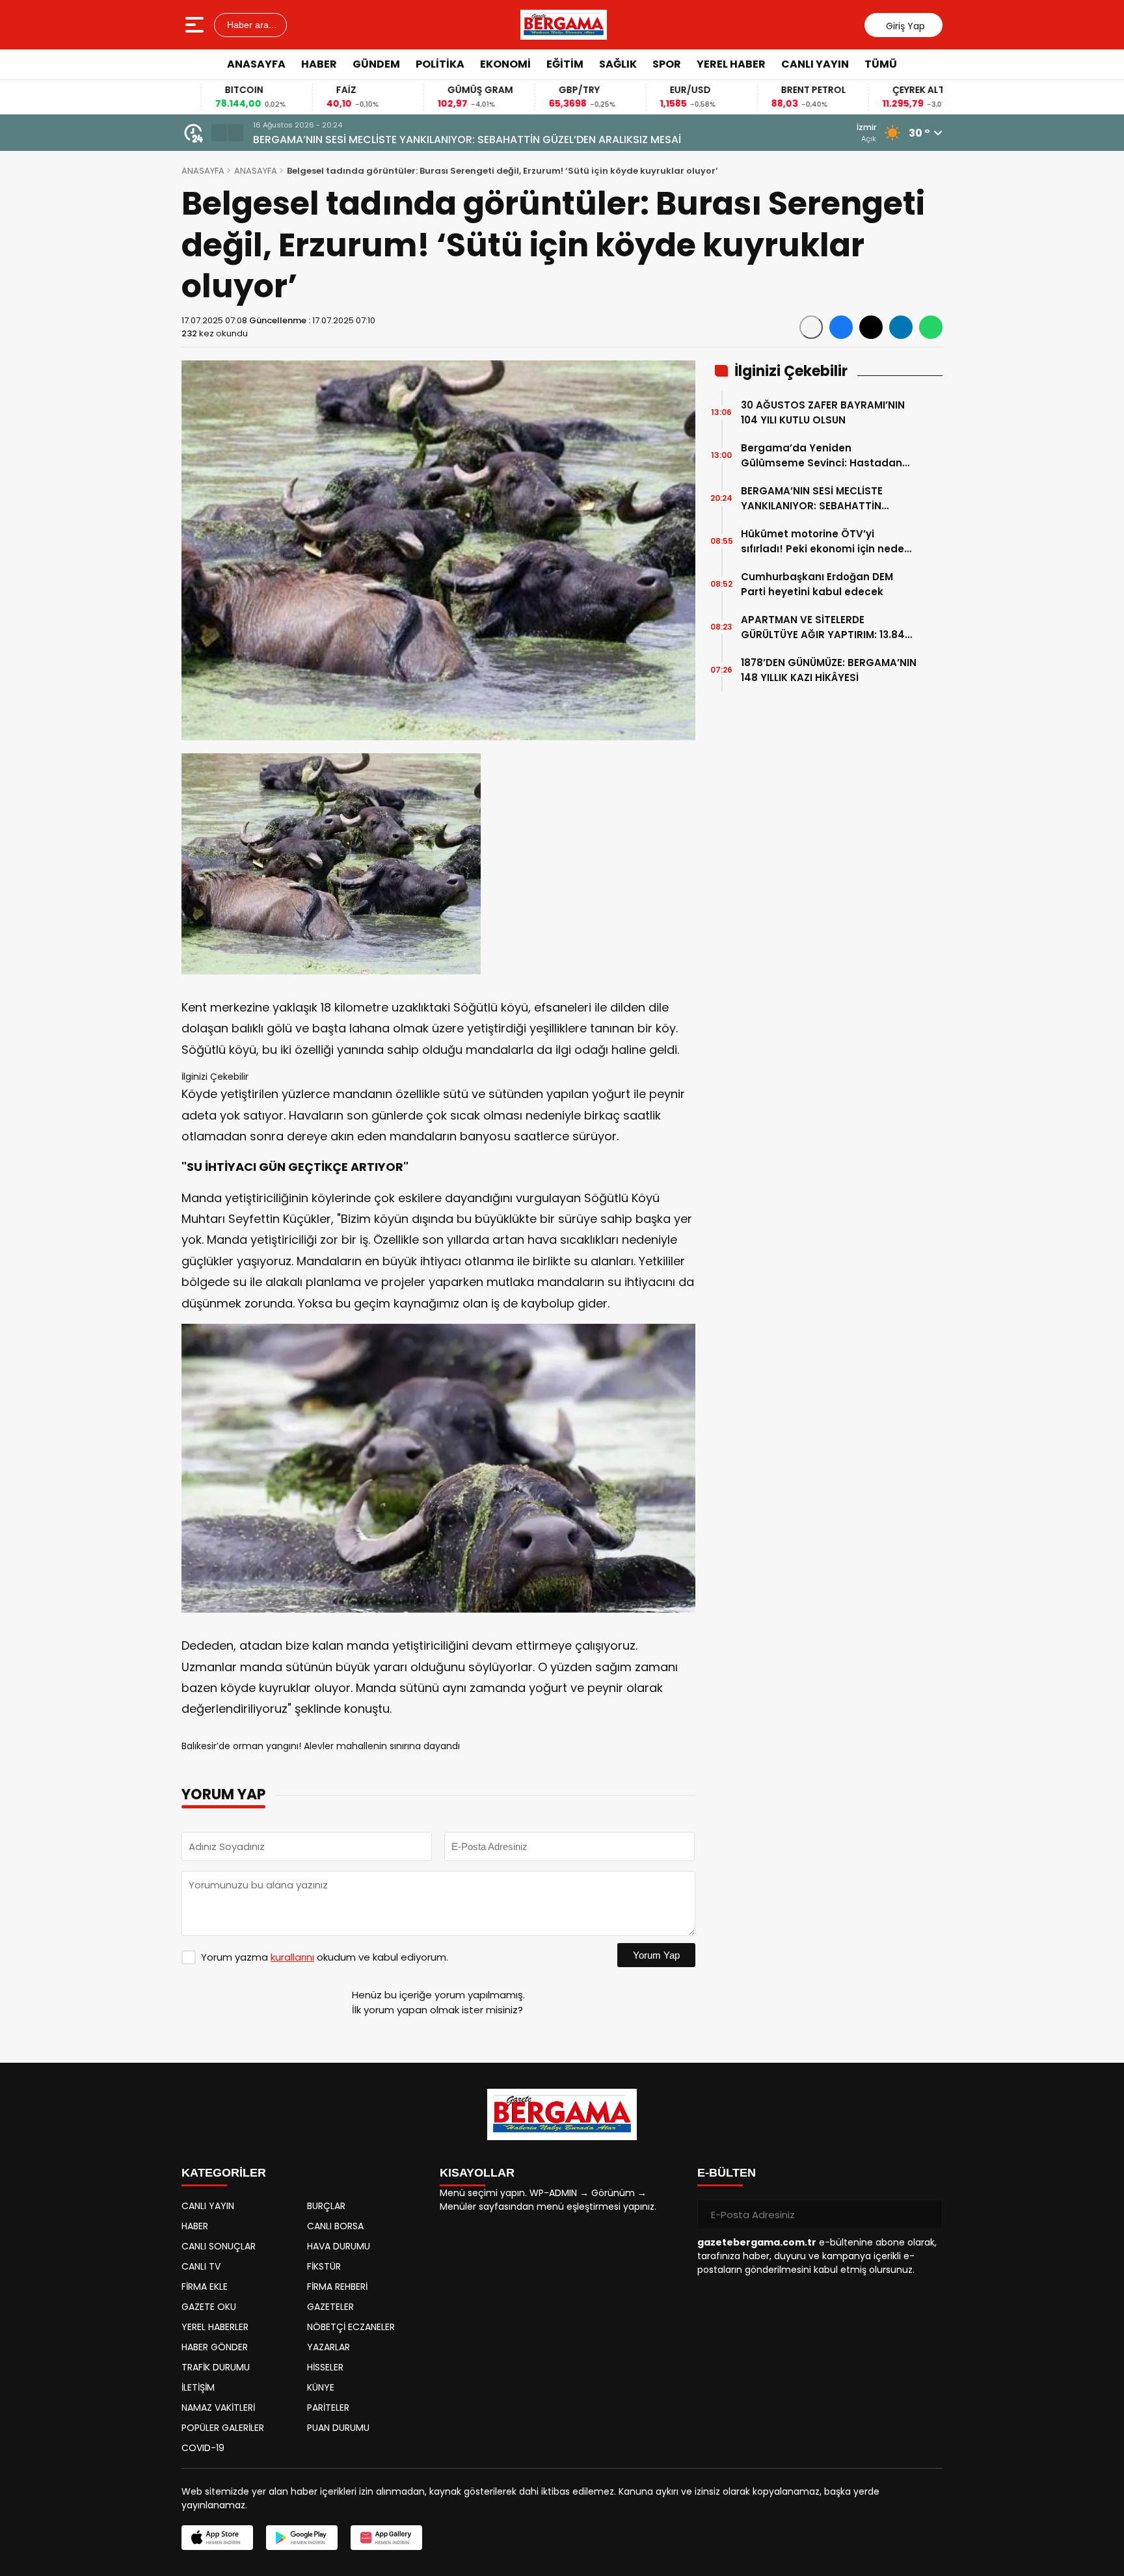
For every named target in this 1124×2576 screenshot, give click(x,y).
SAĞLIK (618, 64)
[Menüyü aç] (196, 25)
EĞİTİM (565, 64)
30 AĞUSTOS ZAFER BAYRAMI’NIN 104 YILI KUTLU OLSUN (823, 412)
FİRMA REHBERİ (337, 2287)
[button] (219, 133)
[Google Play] (302, 2538)
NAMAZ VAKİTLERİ (218, 2408)
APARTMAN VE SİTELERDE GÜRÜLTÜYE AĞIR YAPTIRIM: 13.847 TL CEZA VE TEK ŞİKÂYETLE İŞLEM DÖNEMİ (826, 627)
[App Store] (217, 2538)
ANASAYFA (256, 64)
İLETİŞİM (198, 2387)
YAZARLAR (328, 2347)
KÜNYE (321, 2387)
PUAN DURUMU (338, 2428)
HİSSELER (325, 2367)
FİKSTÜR (324, 2266)
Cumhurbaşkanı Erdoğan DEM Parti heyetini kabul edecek (817, 584)
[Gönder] (928, 2214)
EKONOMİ (505, 64)
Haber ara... (250, 25)
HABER (319, 64)
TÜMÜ (881, 64)
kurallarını (292, 1957)
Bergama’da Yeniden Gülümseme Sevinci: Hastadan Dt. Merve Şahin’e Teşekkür (822, 456)
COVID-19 (203, 2448)
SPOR (667, 64)
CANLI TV (201, 2266)
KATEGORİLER (224, 2173)
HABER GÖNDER (215, 2347)
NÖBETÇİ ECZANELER (351, 2327)
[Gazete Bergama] (564, 25)
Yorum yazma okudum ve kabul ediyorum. (325, 1957)
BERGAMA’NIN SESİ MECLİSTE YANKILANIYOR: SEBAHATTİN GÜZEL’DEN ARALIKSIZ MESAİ (467, 140)
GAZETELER (330, 2307)
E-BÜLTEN (727, 2173)
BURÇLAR (326, 2206)
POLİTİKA (440, 64)
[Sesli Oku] (811, 327)
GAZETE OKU (209, 2307)
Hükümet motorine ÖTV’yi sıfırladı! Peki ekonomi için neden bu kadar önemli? (826, 542)
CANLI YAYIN (815, 64)
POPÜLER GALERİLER (223, 2428)
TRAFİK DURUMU (216, 2367)
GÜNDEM (376, 64)
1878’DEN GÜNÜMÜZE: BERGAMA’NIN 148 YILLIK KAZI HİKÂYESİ (829, 670)
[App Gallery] (386, 2538)
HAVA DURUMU (339, 2246)
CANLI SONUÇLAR (219, 2246)
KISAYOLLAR (477, 2173)
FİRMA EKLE (205, 2287)
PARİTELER (328, 2408)
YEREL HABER (731, 64)
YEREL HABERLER (215, 2327)
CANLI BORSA (335, 2226)
